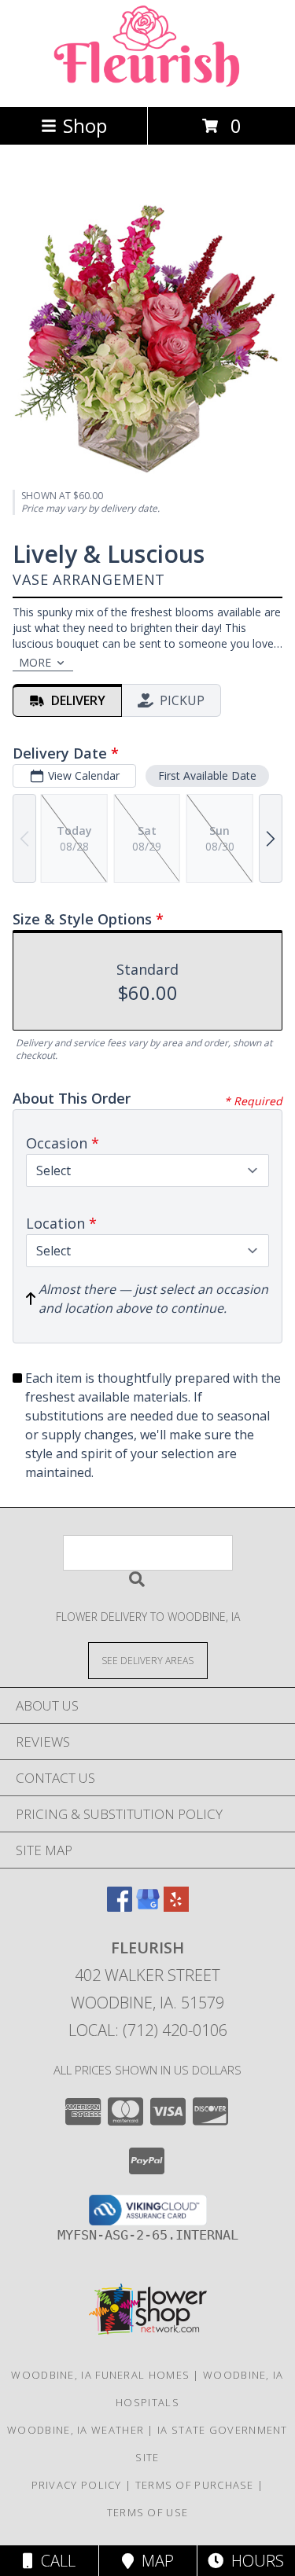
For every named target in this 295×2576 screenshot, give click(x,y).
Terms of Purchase (195, 2485)
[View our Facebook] (120, 1907)
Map (154, 2561)
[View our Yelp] (176, 1907)
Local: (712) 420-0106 (148, 2030)
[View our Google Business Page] (148, 1907)
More (35, 662)
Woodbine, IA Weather (76, 2430)
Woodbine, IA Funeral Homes (100, 2375)
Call (54, 2561)
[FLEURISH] (148, 84)
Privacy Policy (77, 2485)
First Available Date (207, 775)
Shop (85, 125)
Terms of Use (148, 2512)
